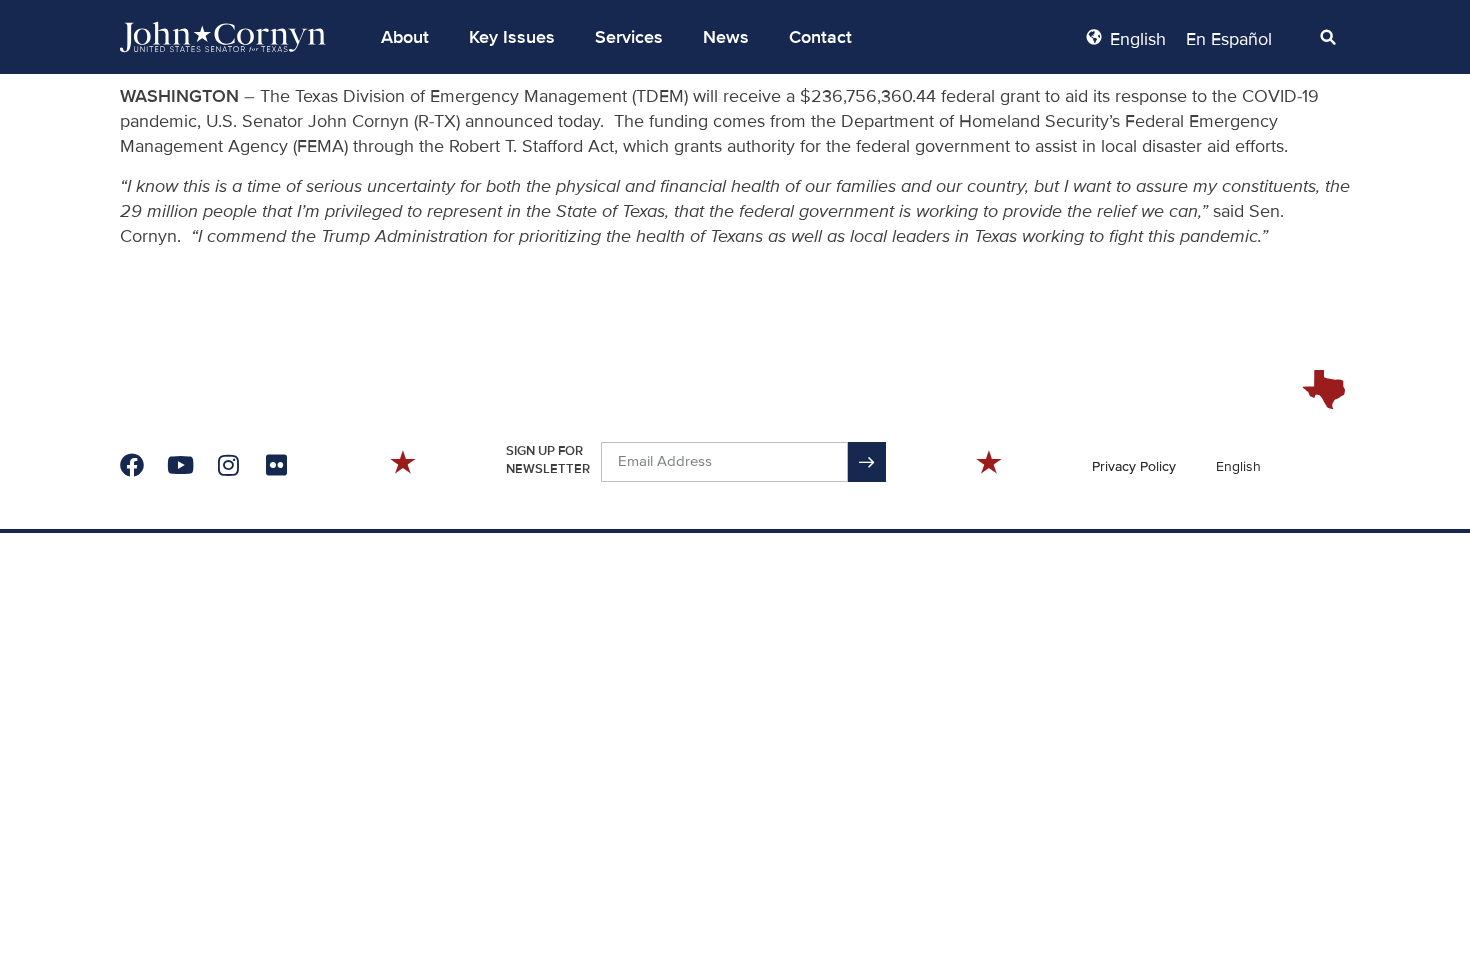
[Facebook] (132, 465)
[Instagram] (228, 465)
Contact (820, 37)
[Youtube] (180, 465)
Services (629, 37)
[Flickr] (276, 465)
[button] (405, 37)
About (405, 37)
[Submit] (867, 462)
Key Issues (512, 37)
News (726, 37)
